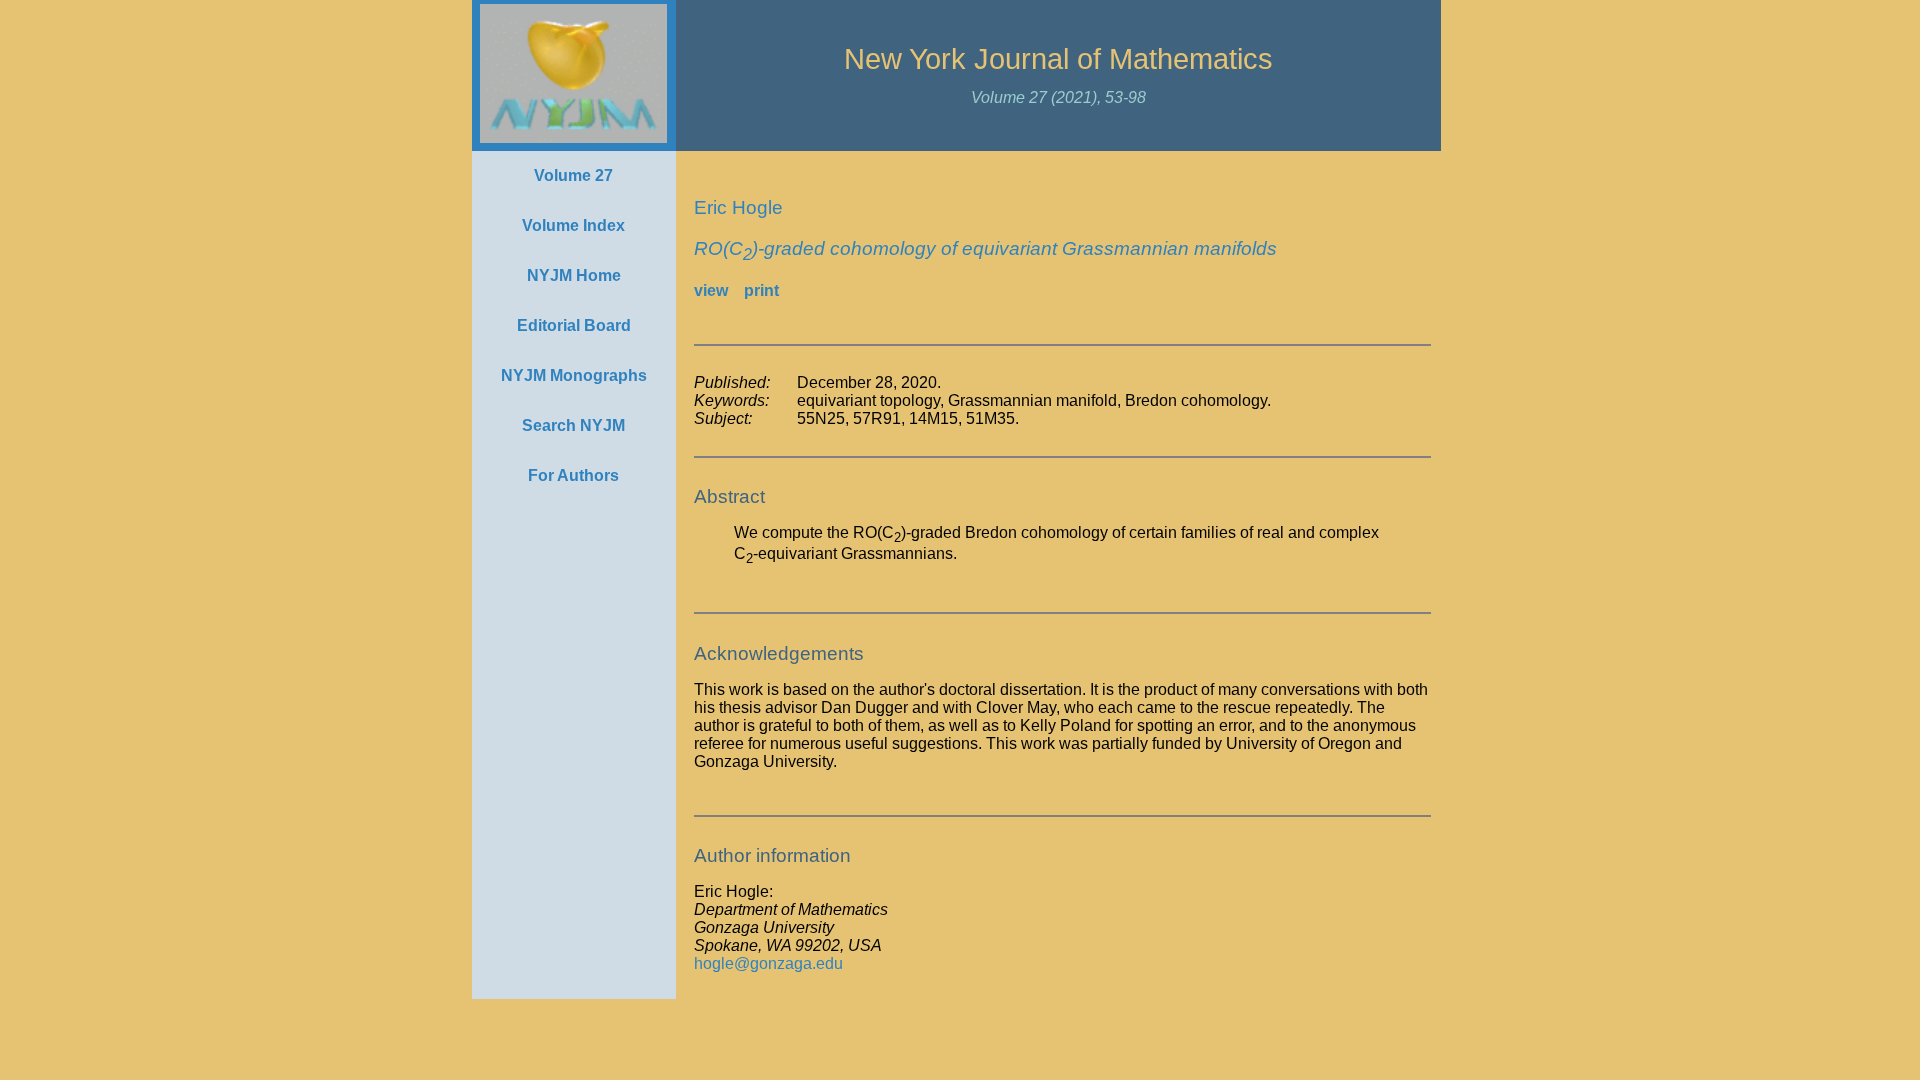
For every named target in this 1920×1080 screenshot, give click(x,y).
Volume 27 (573, 175)
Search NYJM (573, 425)
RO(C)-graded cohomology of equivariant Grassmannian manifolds (985, 248)
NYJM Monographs (574, 375)
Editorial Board (574, 325)
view (711, 290)
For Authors (573, 475)
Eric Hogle (738, 207)
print (761, 290)
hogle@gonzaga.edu (768, 963)
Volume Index (573, 225)
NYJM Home (574, 275)
